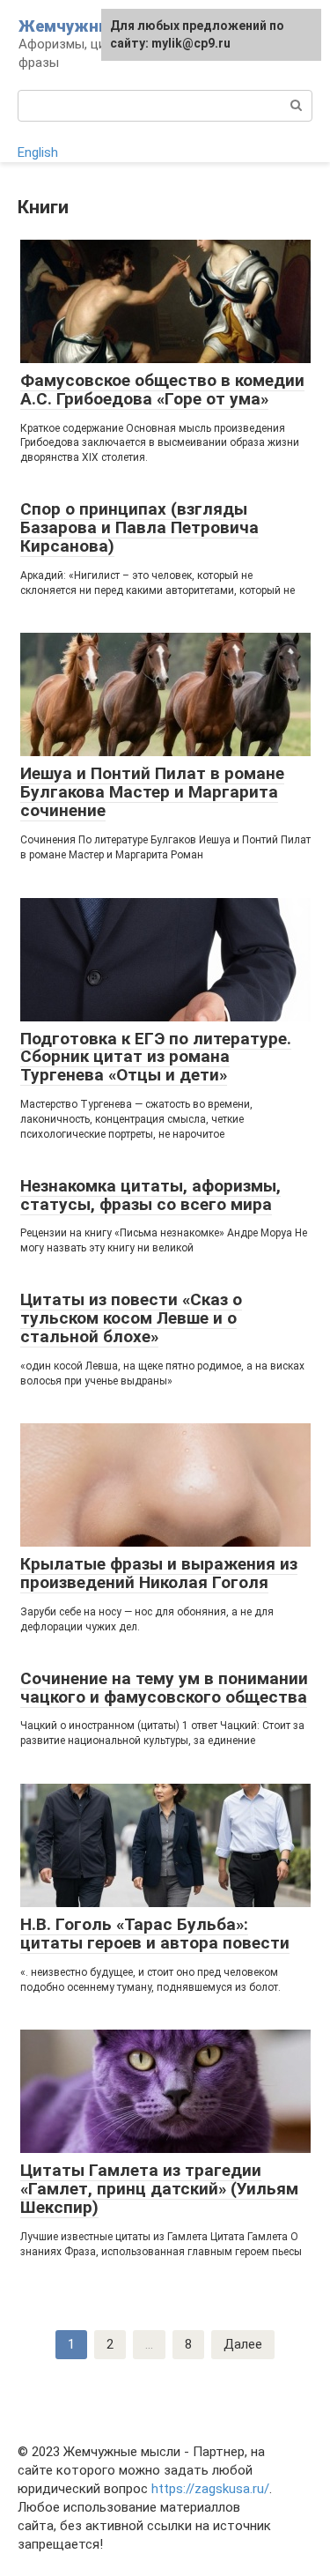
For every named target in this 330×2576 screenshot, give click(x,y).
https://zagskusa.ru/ (210, 2489)
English (38, 152)
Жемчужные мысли (98, 26)
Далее (243, 2344)
